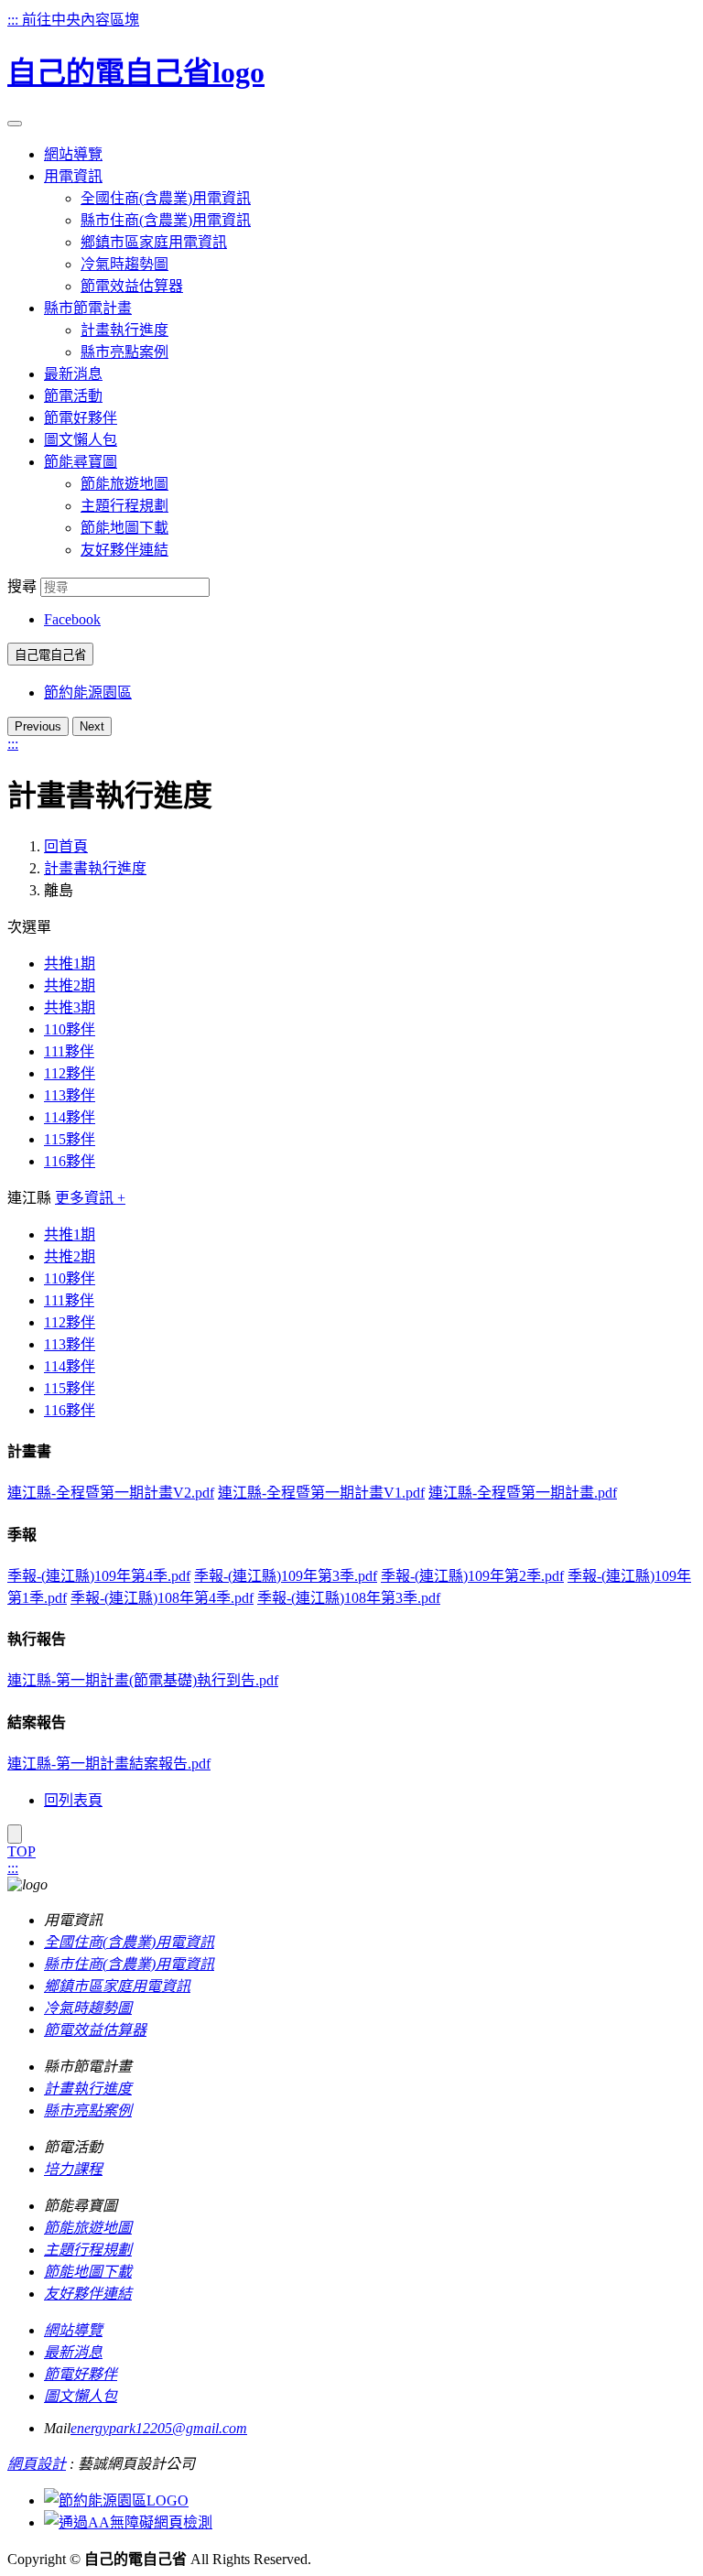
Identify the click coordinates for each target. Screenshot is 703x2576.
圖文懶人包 (81, 2396)
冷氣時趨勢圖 (124, 264)
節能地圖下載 (124, 528)
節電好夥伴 (81, 2374)
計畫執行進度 (124, 330)
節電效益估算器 (132, 286)
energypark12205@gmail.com (159, 2428)
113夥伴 (70, 1095)
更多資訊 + (90, 1198)
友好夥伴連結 (124, 550)
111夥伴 (69, 1051)
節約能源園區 (88, 693)
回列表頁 (73, 1800)
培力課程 (73, 2169)
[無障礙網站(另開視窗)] (128, 2522)
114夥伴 (70, 1117)
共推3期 (70, 1007)
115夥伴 (70, 1139)
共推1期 (70, 963)
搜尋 (22, 586)
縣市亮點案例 (124, 352)
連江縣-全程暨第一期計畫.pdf (523, 1493)
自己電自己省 (50, 655)
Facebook (72, 619)
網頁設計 (37, 2464)
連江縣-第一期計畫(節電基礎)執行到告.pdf (143, 1680)
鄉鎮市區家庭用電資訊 (154, 242)
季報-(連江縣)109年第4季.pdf (99, 1576)
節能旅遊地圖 (124, 484)
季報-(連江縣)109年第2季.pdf (472, 1576)
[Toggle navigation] (15, 124)
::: (15, 20)
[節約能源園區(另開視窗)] (116, 2500)
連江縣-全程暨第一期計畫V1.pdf (321, 1493)
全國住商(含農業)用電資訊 (166, 198)
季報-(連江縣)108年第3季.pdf (349, 1598)
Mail (57, 2428)
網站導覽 (73, 2330)
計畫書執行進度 (95, 868)
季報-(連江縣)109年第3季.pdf (286, 1576)
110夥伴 (70, 1029)
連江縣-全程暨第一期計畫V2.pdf (111, 1493)
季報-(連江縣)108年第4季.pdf (162, 1598)
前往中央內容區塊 (81, 20)
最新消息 (73, 2352)
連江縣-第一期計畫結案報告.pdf (109, 1764)
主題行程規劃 (124, 506)
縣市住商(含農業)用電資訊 (166, 220)
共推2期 (70, 985)
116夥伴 (70, 1161)
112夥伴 (70, 1073)
